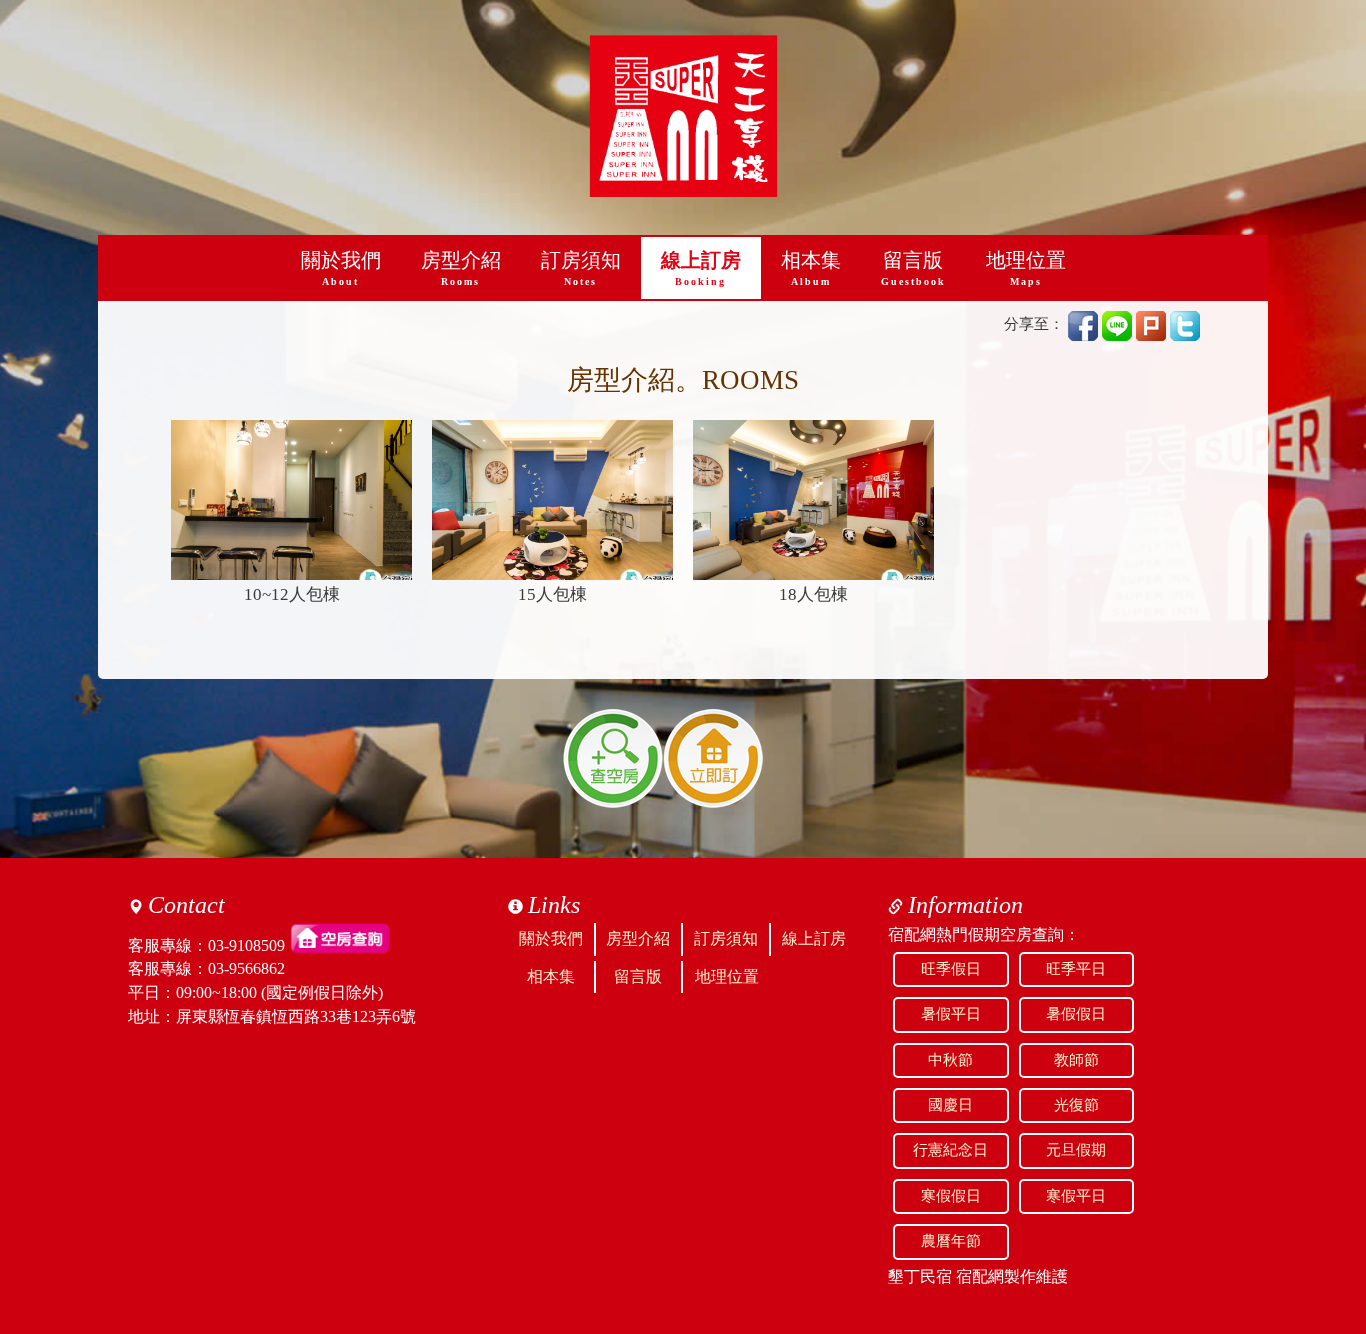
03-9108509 (246, 944)
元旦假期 (1076, 1150)
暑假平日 (951, 1014)
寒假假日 (951, 1196)
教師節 (1076, 1060)
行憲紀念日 (950, 1150)
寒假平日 (1076, 1196)
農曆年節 (951, 1241)
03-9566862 (246, 968)
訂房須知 (581, 268)
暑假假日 (1076, 1014)
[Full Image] (291, 500)
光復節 (1076, 1105)
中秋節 (950, 1060)
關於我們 (341, 268)
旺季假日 (951, 969)
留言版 (913, 268)
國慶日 (950, 1105)
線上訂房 (701, 268)
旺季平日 (1076, 969)
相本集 (811, 268)
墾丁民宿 (920, 1276)
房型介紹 (461, 268)
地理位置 (1026, 268)
